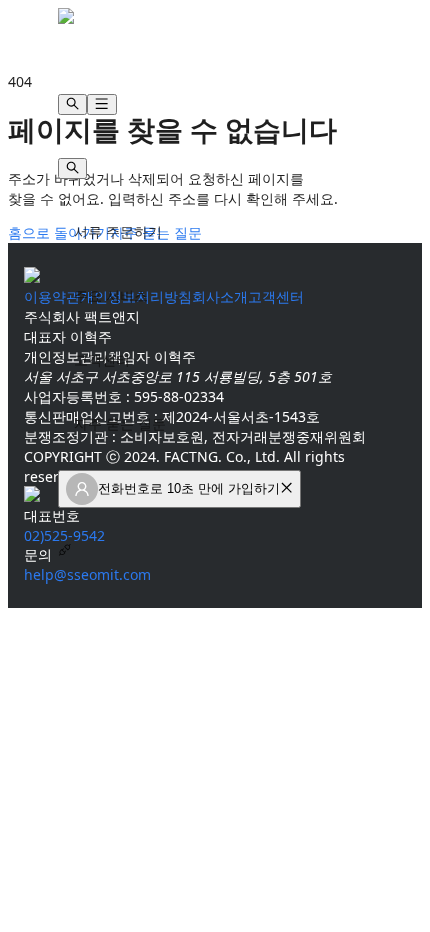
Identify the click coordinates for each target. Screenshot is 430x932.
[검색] (72, 104)
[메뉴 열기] (101, 104)
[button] (286, 488)
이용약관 (52, 296)
